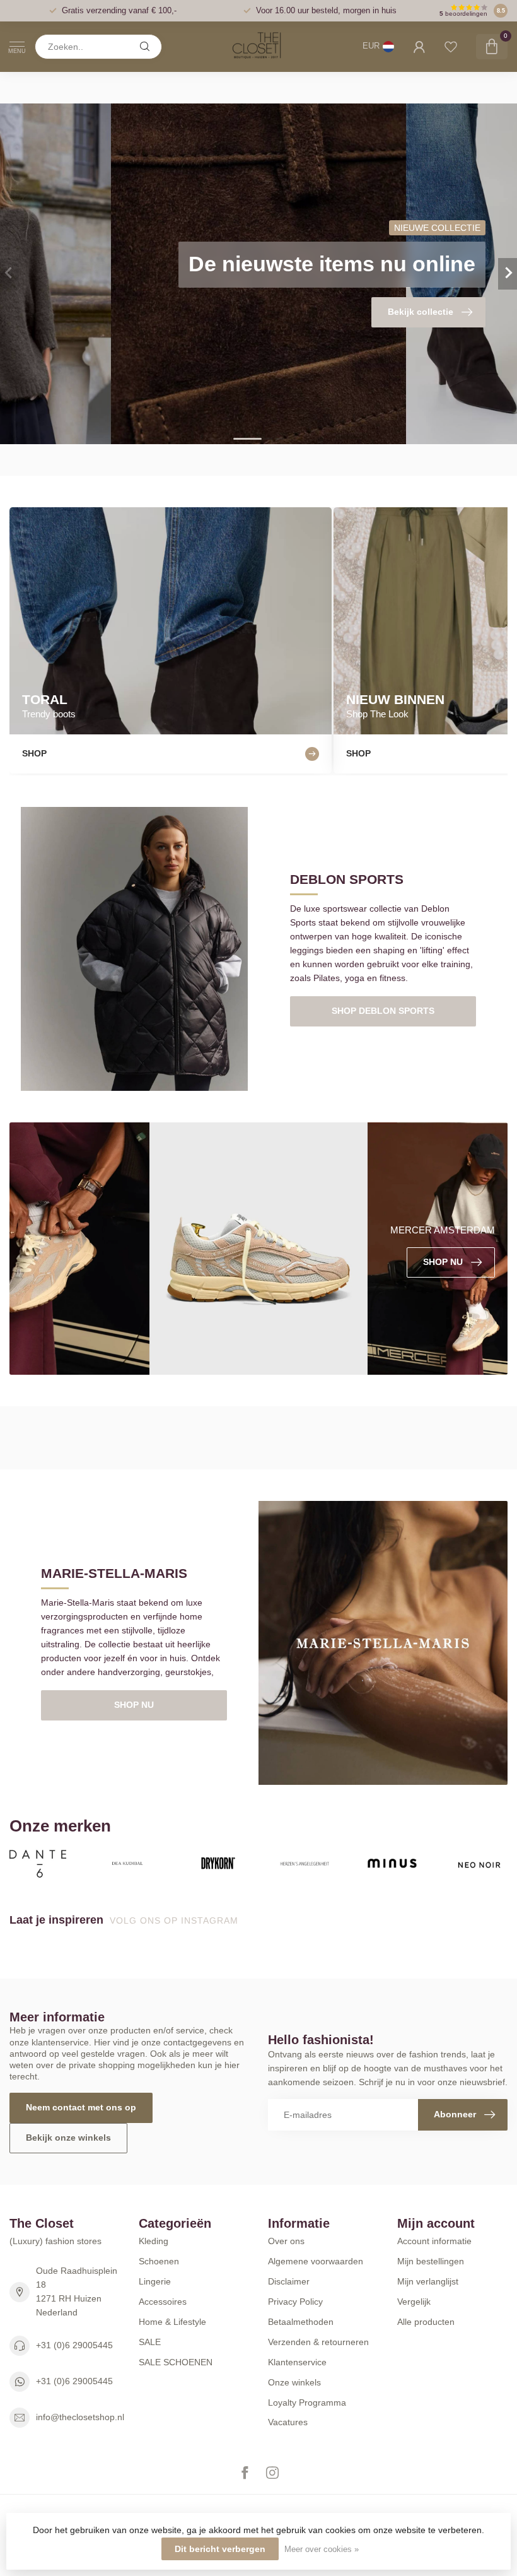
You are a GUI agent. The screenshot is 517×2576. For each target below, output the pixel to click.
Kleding (154, 2241)
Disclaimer (289, 2281)
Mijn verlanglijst (428, 2281)
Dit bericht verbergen (220, 2549)
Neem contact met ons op (81, 2107)
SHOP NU (134, 1705)
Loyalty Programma (307, 2403)
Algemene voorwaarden (316, 2261)
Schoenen (159, 2261)
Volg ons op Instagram (176, 1920)
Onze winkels (294, 2382)
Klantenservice (297, 2362)
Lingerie (155, 2281)
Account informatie (434, 2241)
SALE (150, 2342)
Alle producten (426, 2322)
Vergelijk (414, 2302)
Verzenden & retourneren (318, 2342)
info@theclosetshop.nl (80, 2417)
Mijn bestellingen (431, 2261)
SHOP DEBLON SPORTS (383, 1011)
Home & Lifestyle (172, 2322)
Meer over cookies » (322, 2550)
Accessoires (163, 2302)
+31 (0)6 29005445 (74, 2345)
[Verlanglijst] (451, 47)
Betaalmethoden (301, 2322)
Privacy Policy (295, 2302)
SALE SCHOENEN (176, 2362)
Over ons (286, 2241)
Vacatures (288, 2422)
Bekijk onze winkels (68, 2138)
